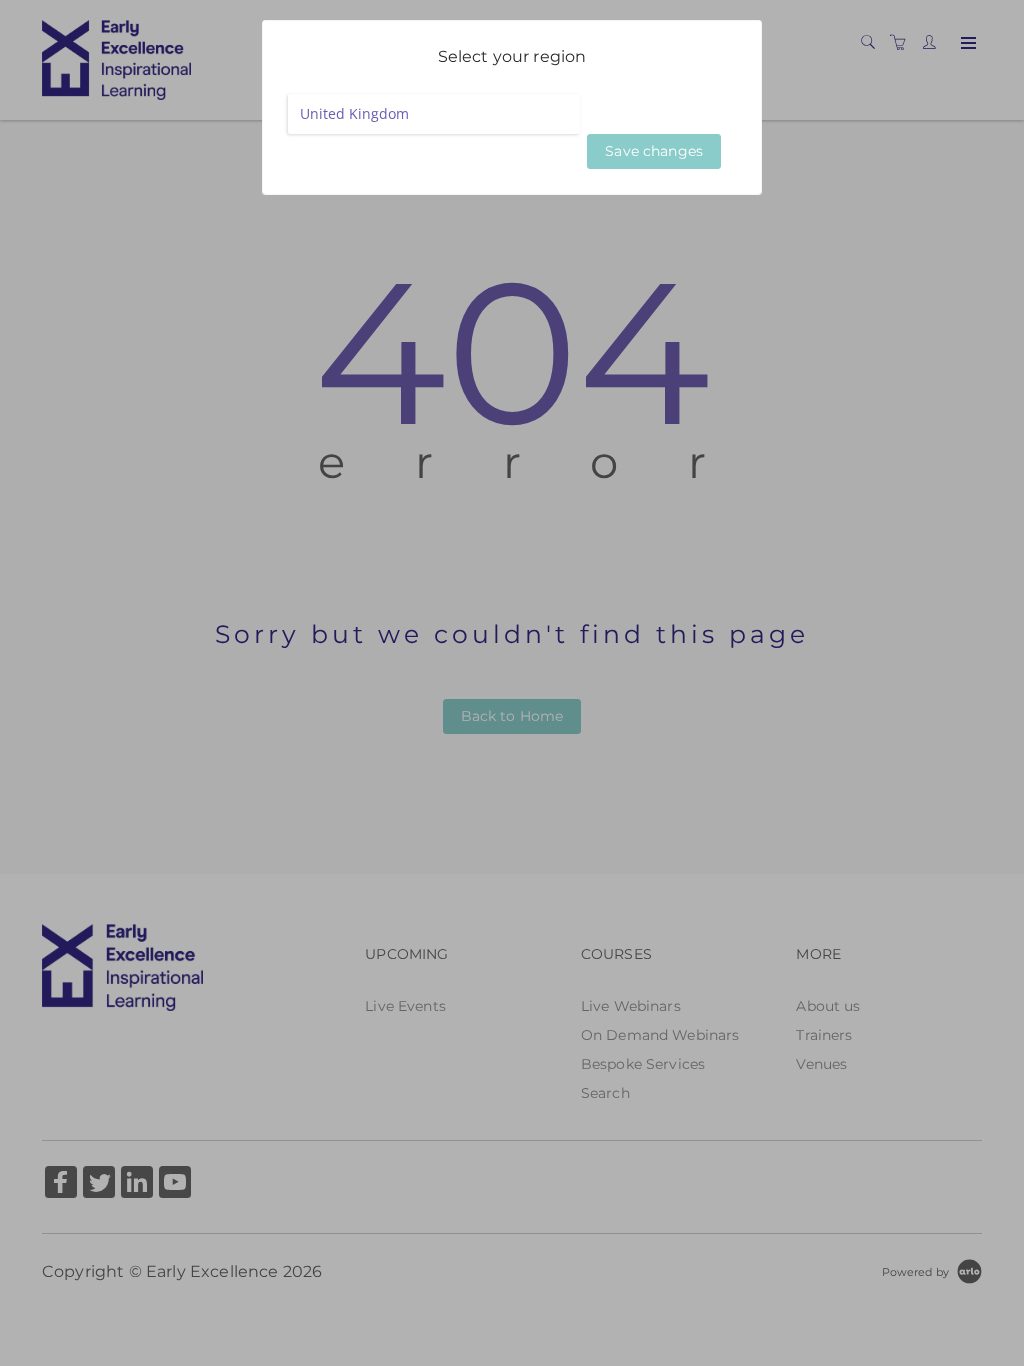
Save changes (654, 151)
